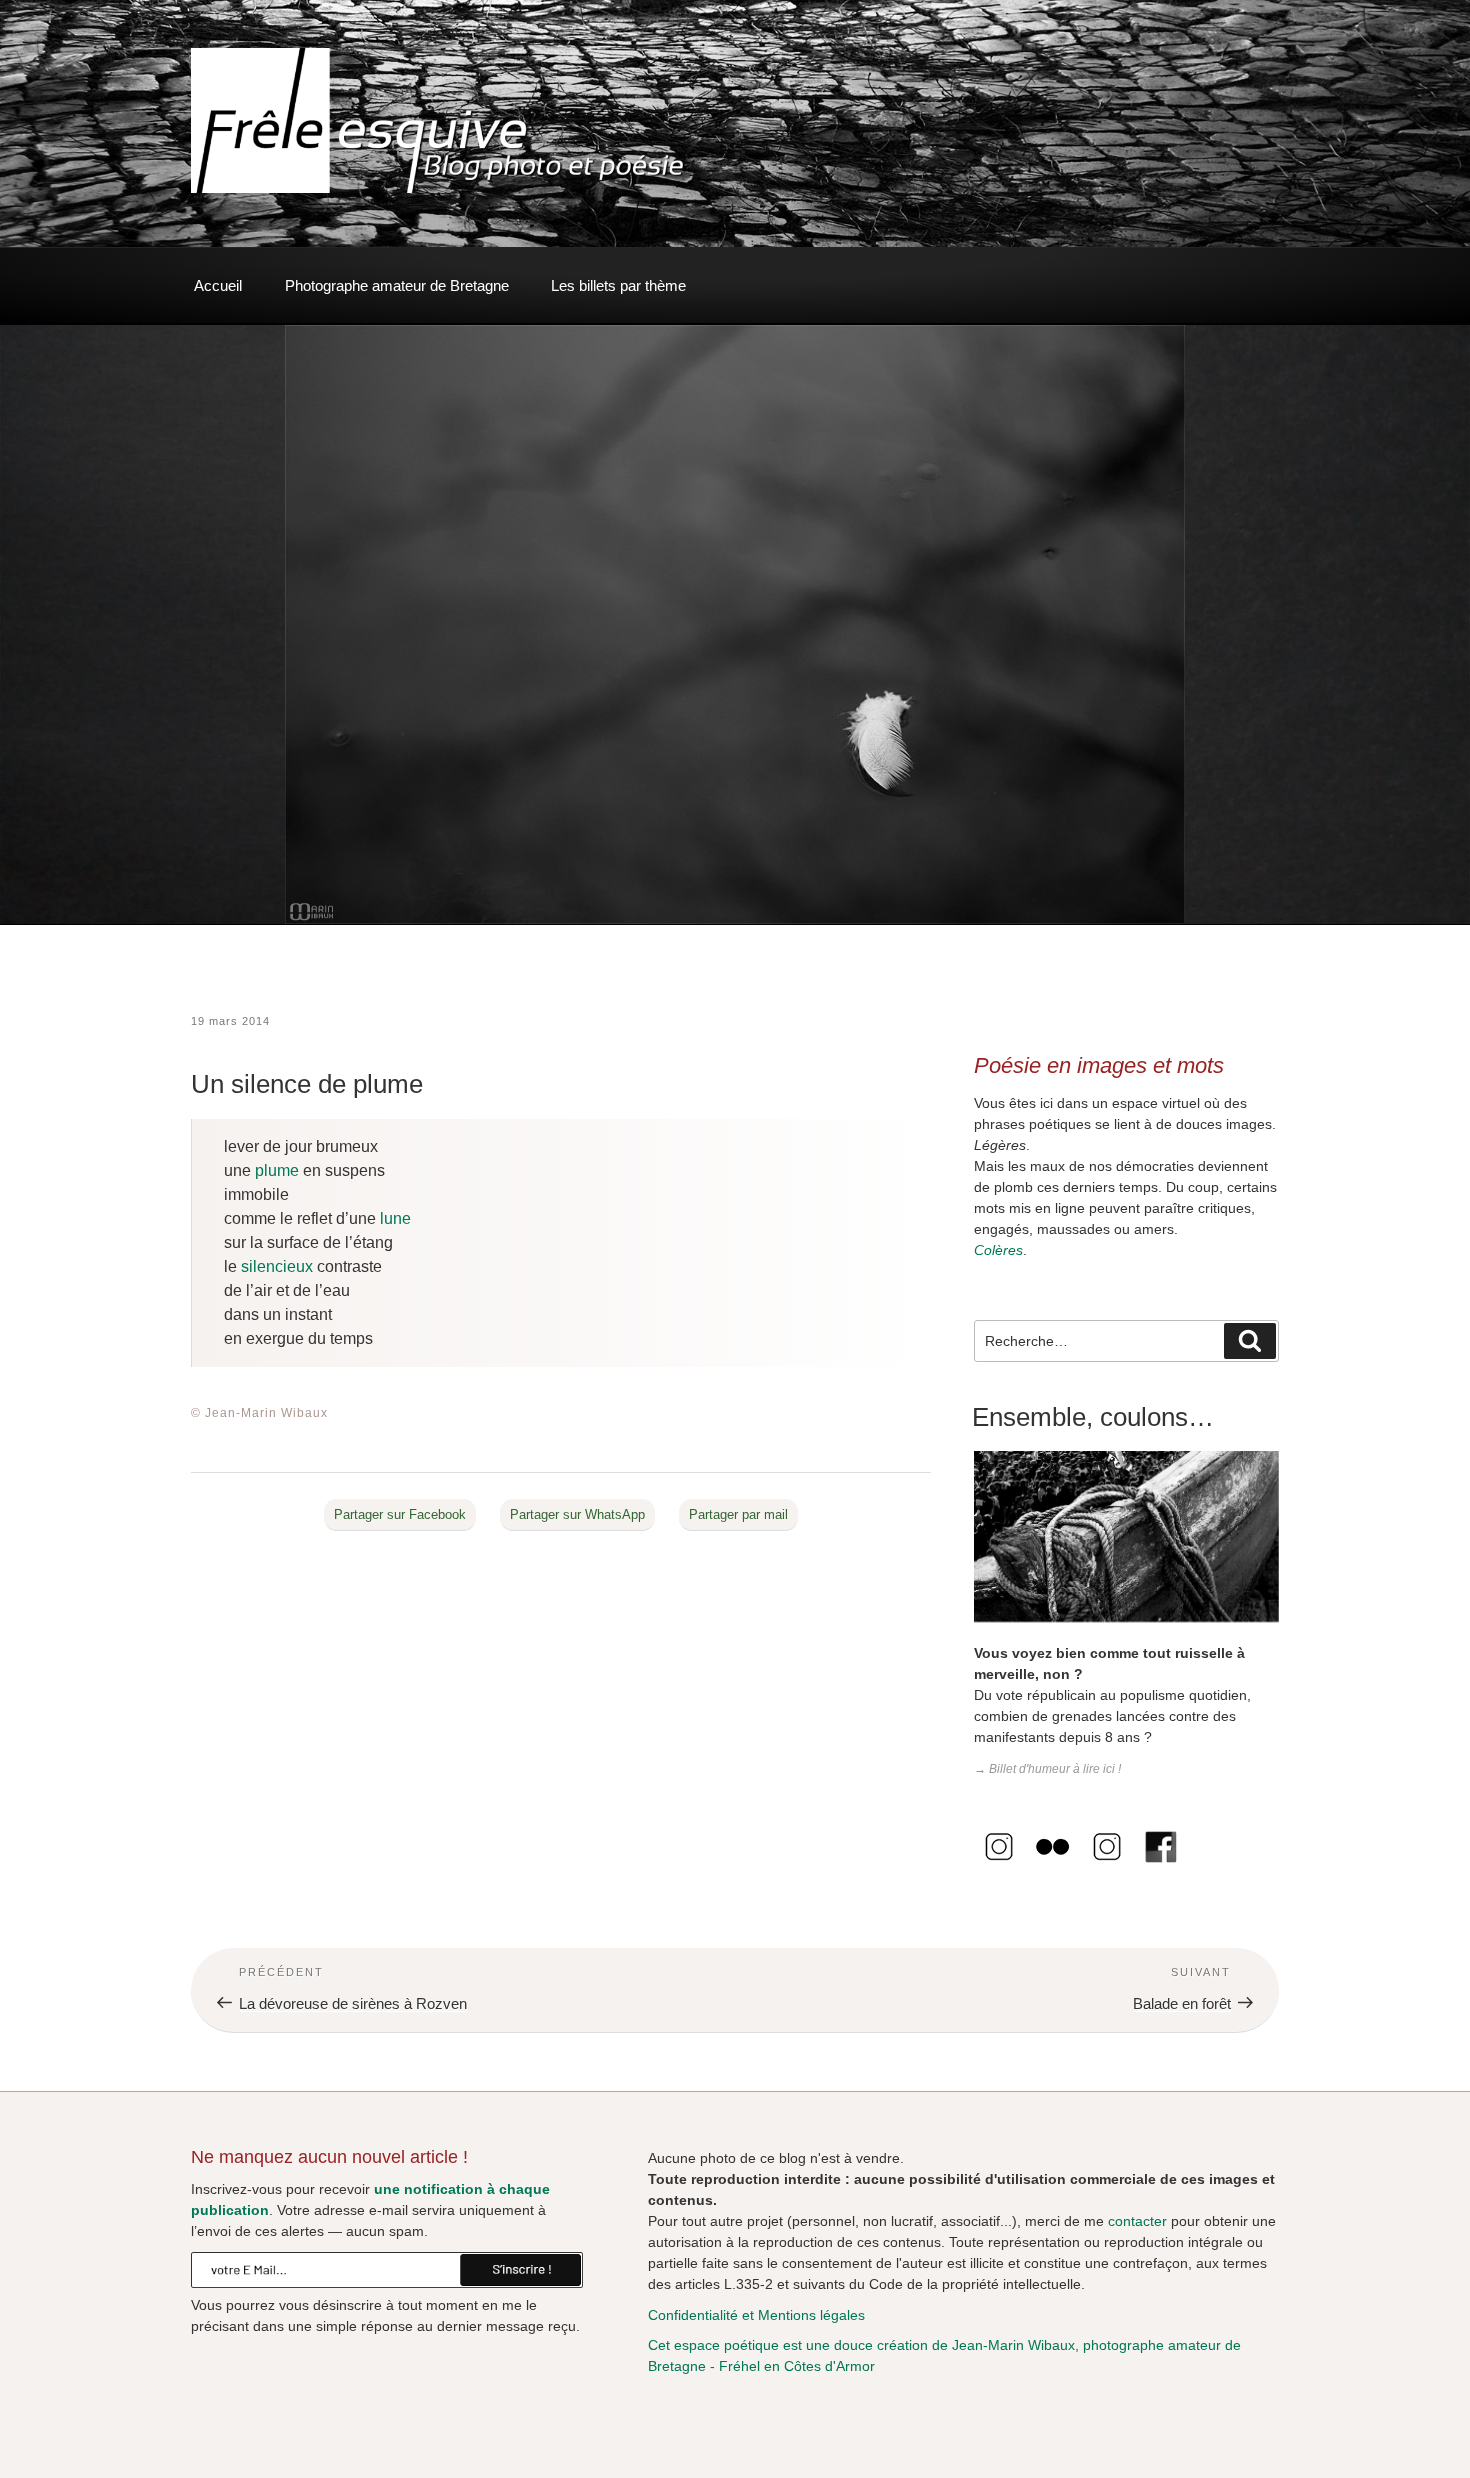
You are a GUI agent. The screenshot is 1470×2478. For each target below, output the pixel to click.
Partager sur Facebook (400, 1514)
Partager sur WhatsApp (577, 1514)
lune (395, 1218)
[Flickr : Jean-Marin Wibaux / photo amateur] (1053, 1867)
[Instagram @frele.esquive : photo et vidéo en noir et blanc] (999, 1867)
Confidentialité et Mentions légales (756, 2315)
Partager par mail (738, 1514)
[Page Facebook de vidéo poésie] (1161, 1867)
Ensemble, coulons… (1093, 1417)
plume (277, 1170)
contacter (1137, 2221)
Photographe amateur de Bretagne (397, 285)
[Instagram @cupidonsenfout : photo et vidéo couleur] (1107, 1867)
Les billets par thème (618, 285)
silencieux (277, 1266)
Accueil (218, 285)
